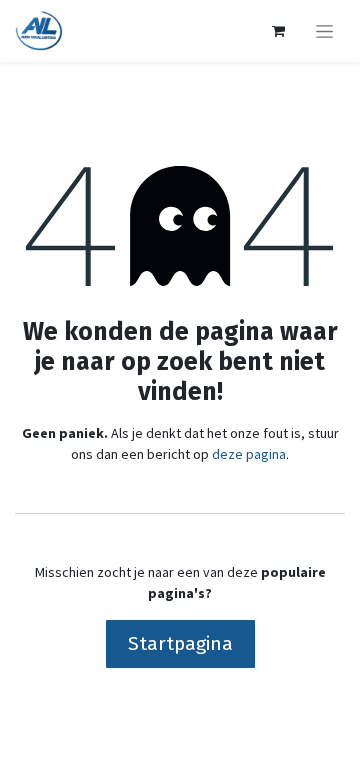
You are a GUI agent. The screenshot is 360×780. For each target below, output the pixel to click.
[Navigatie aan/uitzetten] (324, 31)
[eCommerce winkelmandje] (278, 31)
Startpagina (180, 643)
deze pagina (249, 454)
